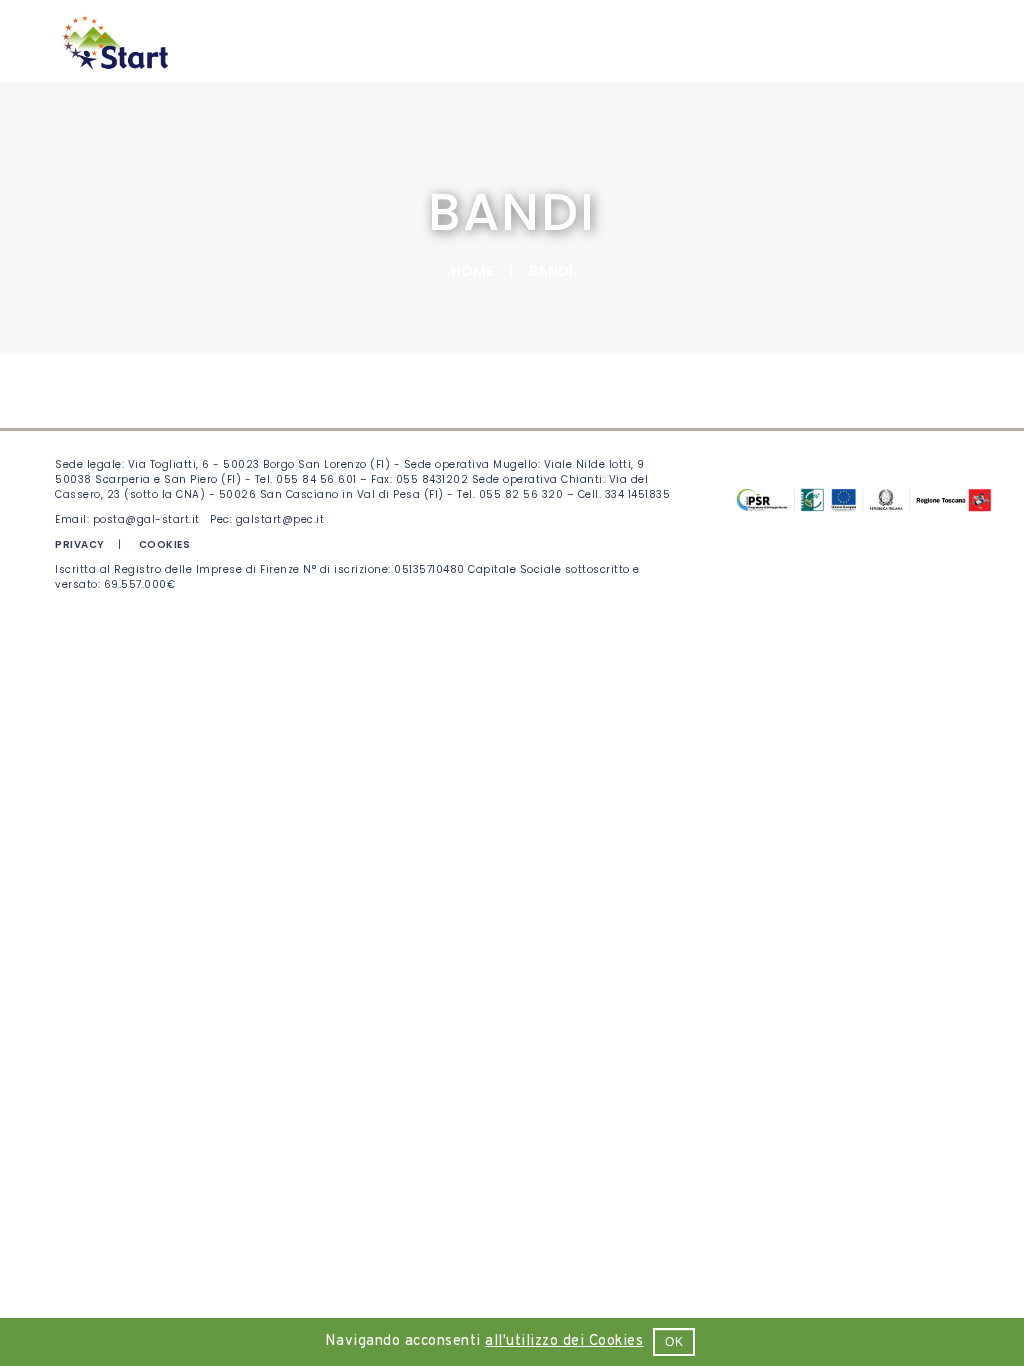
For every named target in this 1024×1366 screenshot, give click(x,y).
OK (674, 1342)
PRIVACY (80, 544)
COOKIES (165, 544)
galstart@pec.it (280, 519)
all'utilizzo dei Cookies (564, 1341)
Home (472, 271)
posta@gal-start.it (146, 519)
